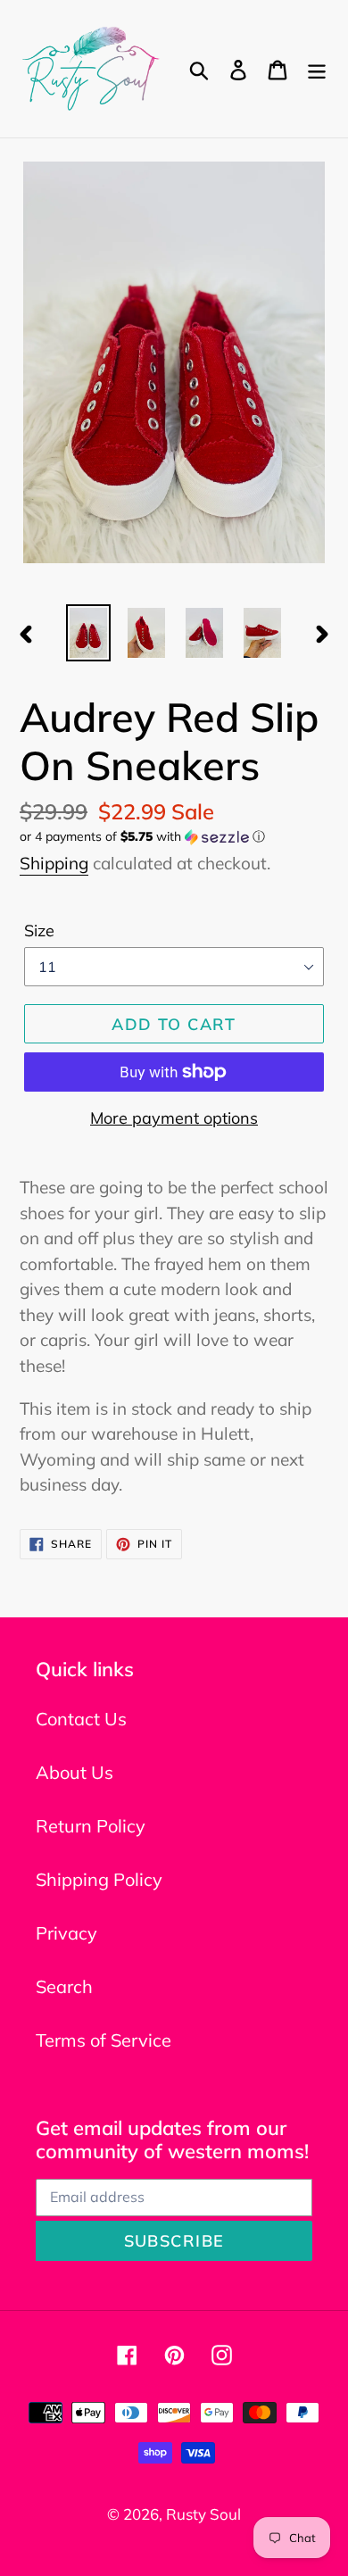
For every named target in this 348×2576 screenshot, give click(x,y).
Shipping (54, 863)
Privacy (66, 1933)
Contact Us (81, 1719)
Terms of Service (104, 2040)
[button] (174, 837)
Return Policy (91, 1826)
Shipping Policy (99, 1879)
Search (64, 1986)
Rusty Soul (203, 2514)
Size (39, 931)
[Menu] (317, 69)
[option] (89, 633)
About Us (75, 1772)
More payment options (174, 1118)
